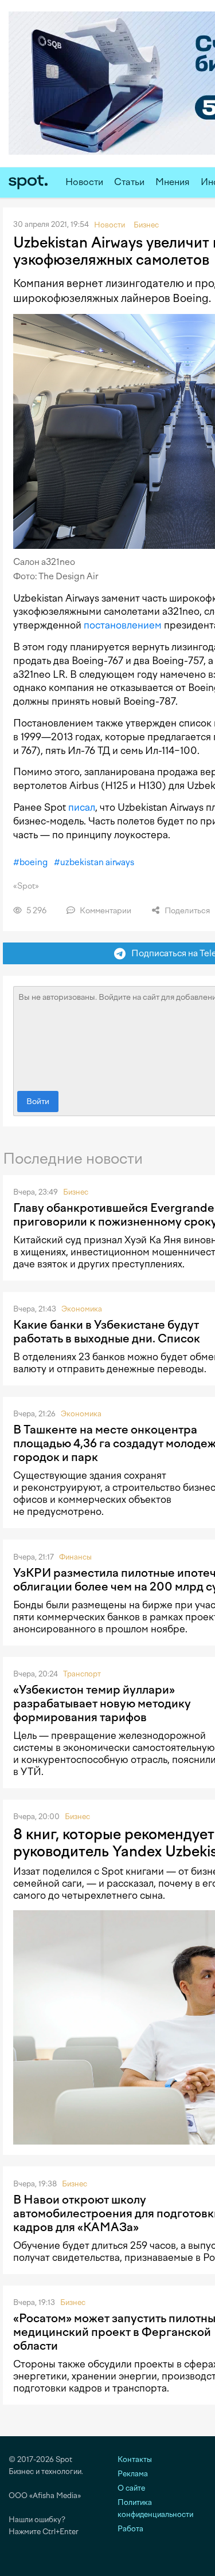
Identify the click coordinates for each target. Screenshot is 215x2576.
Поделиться (186, 911)
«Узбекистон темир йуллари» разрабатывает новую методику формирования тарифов (102, 1703)
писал (82, 807)
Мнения (173, 182)
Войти (38, 1102)
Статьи (129, 182)
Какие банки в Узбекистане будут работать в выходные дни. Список (107, 1332)
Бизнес (76, 1192)
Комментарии (105, 911)
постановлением (123, 625)
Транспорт (82, 1674)
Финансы (75, 1557)
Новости (84, 182)
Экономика (82, 1309)
